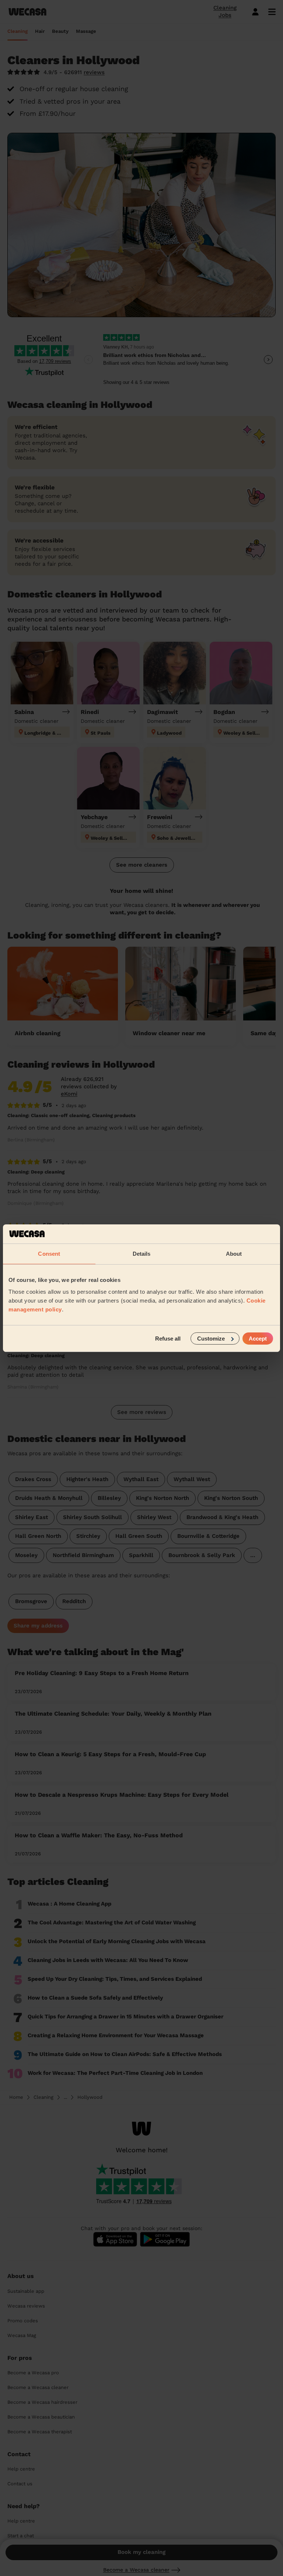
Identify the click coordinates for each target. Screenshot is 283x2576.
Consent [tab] (49, 1254)
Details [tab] (142, 1254)
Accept (258, 1338)
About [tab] (234, 1254)
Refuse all (168, 1338)
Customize (211, 1338)
